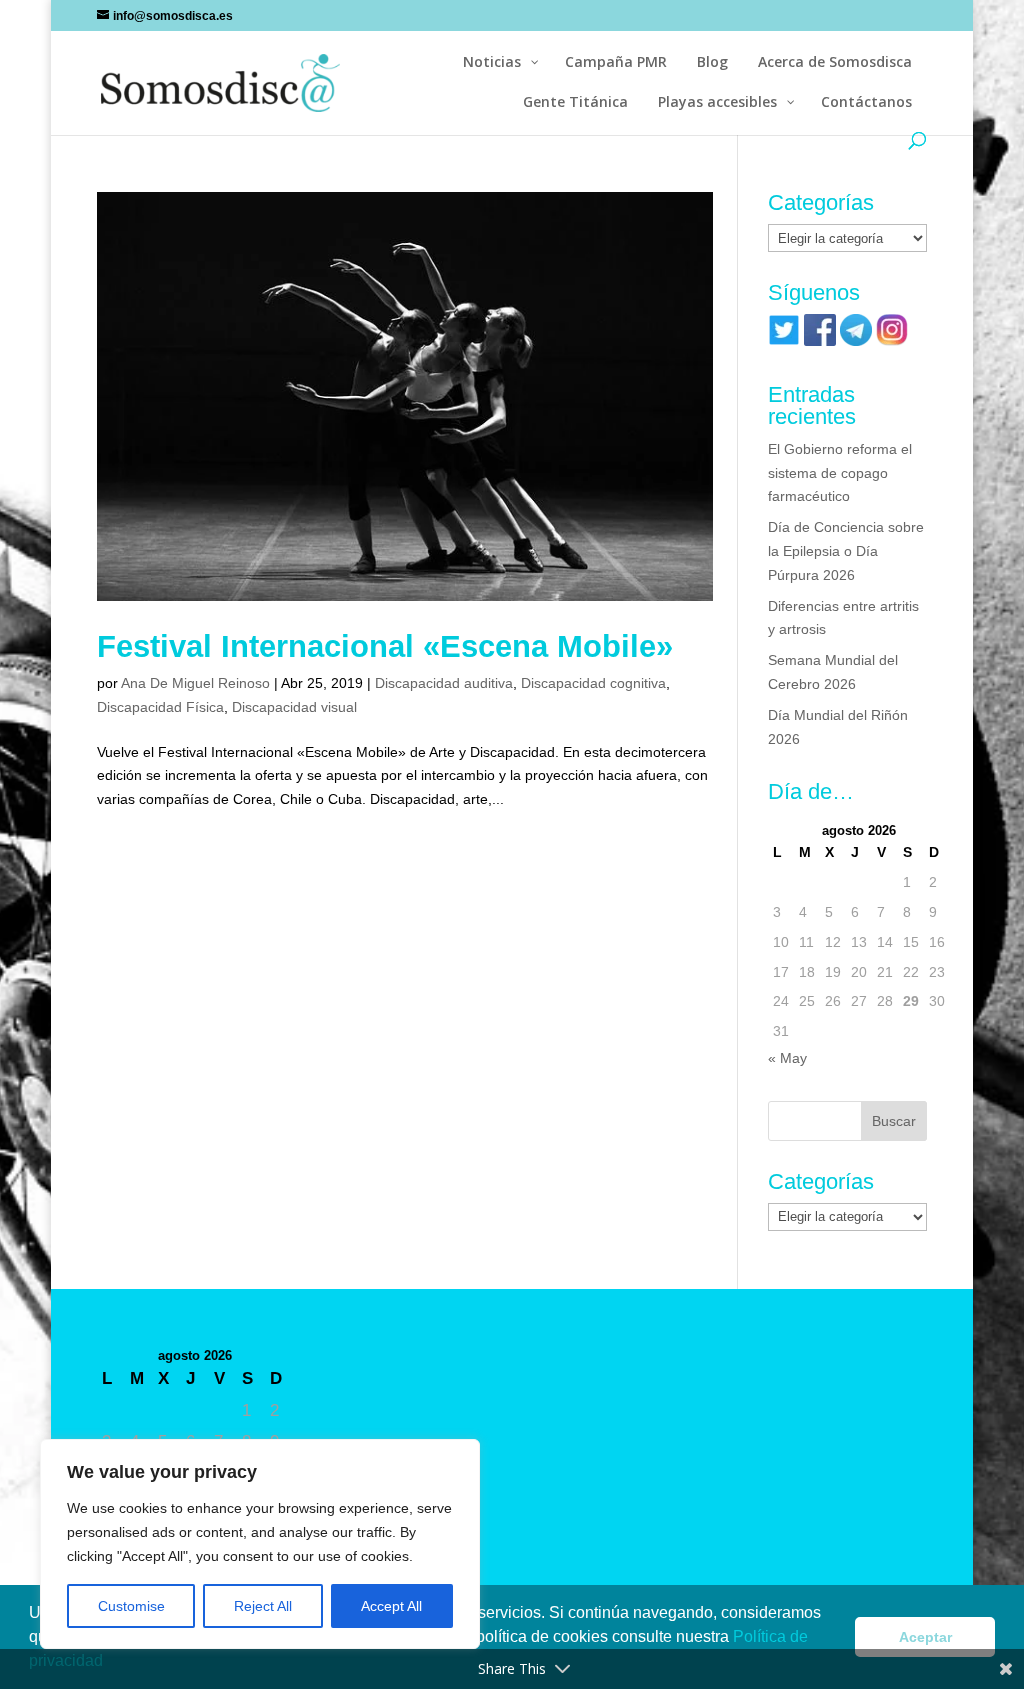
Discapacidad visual (294, 707)
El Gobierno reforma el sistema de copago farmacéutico (840, 473)
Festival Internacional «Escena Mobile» (385, 646)
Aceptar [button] (925, 1637)
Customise (131, 1606)
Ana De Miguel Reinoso (195, 683)
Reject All (263, 1606)
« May (787, 1058)
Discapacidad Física (160, 707)
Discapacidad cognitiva (593, 683)
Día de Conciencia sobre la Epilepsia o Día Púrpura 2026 (846, 551)
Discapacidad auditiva (444, 683)
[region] (260, 1544)
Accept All (391, 1606)
